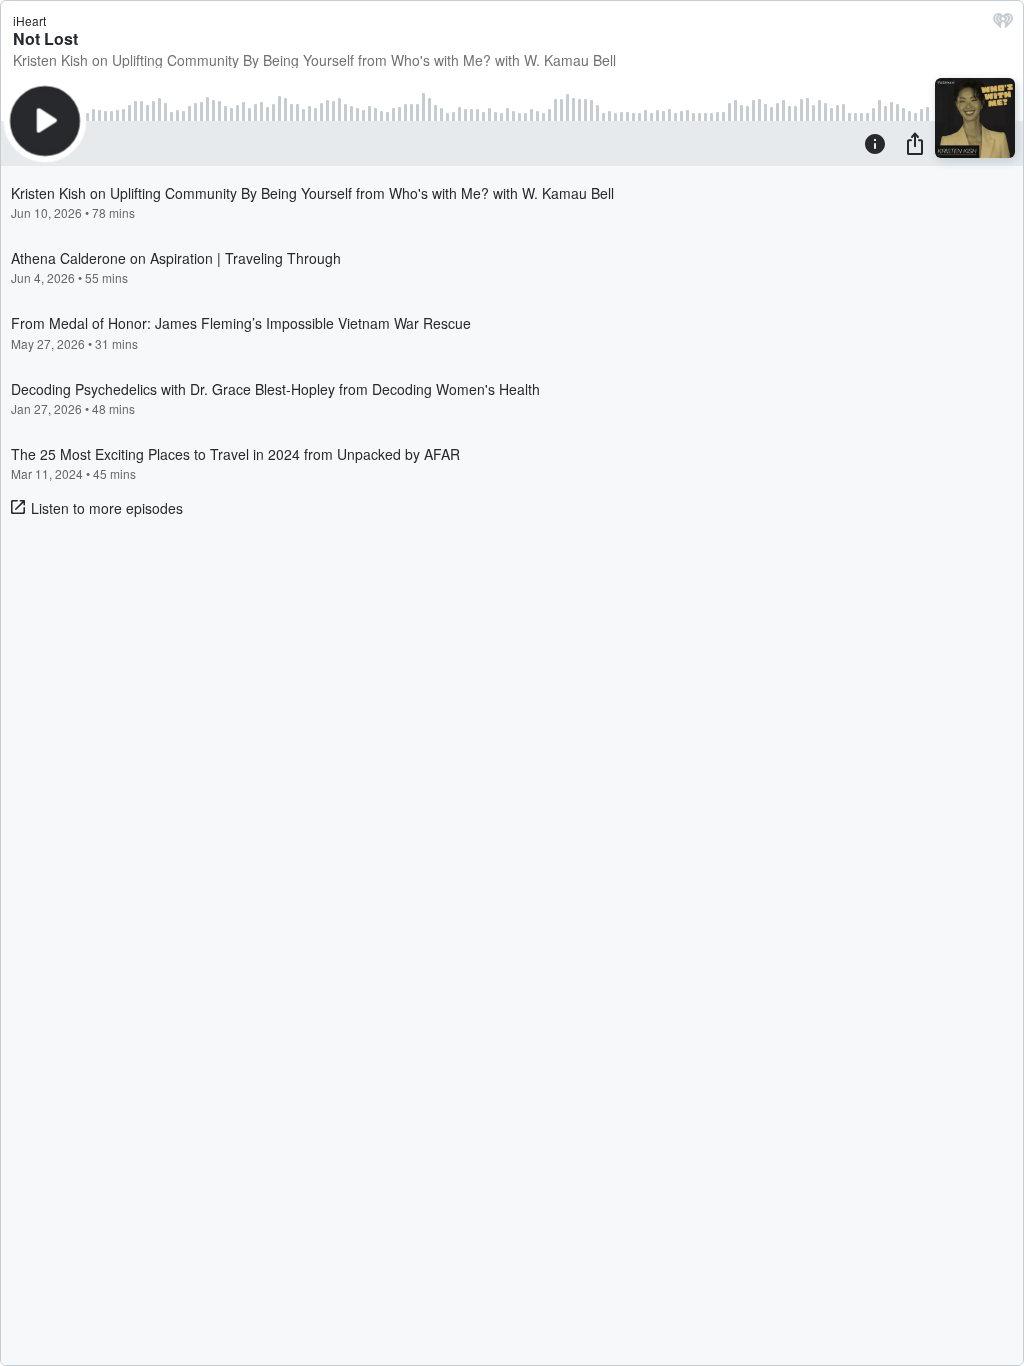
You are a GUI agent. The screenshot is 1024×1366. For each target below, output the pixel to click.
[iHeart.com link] (1003, 25)
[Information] (875, 143)
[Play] (45, 121)
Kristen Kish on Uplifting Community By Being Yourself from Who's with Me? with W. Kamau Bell (314, 60)
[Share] (915, 143)
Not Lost (45, 38)
